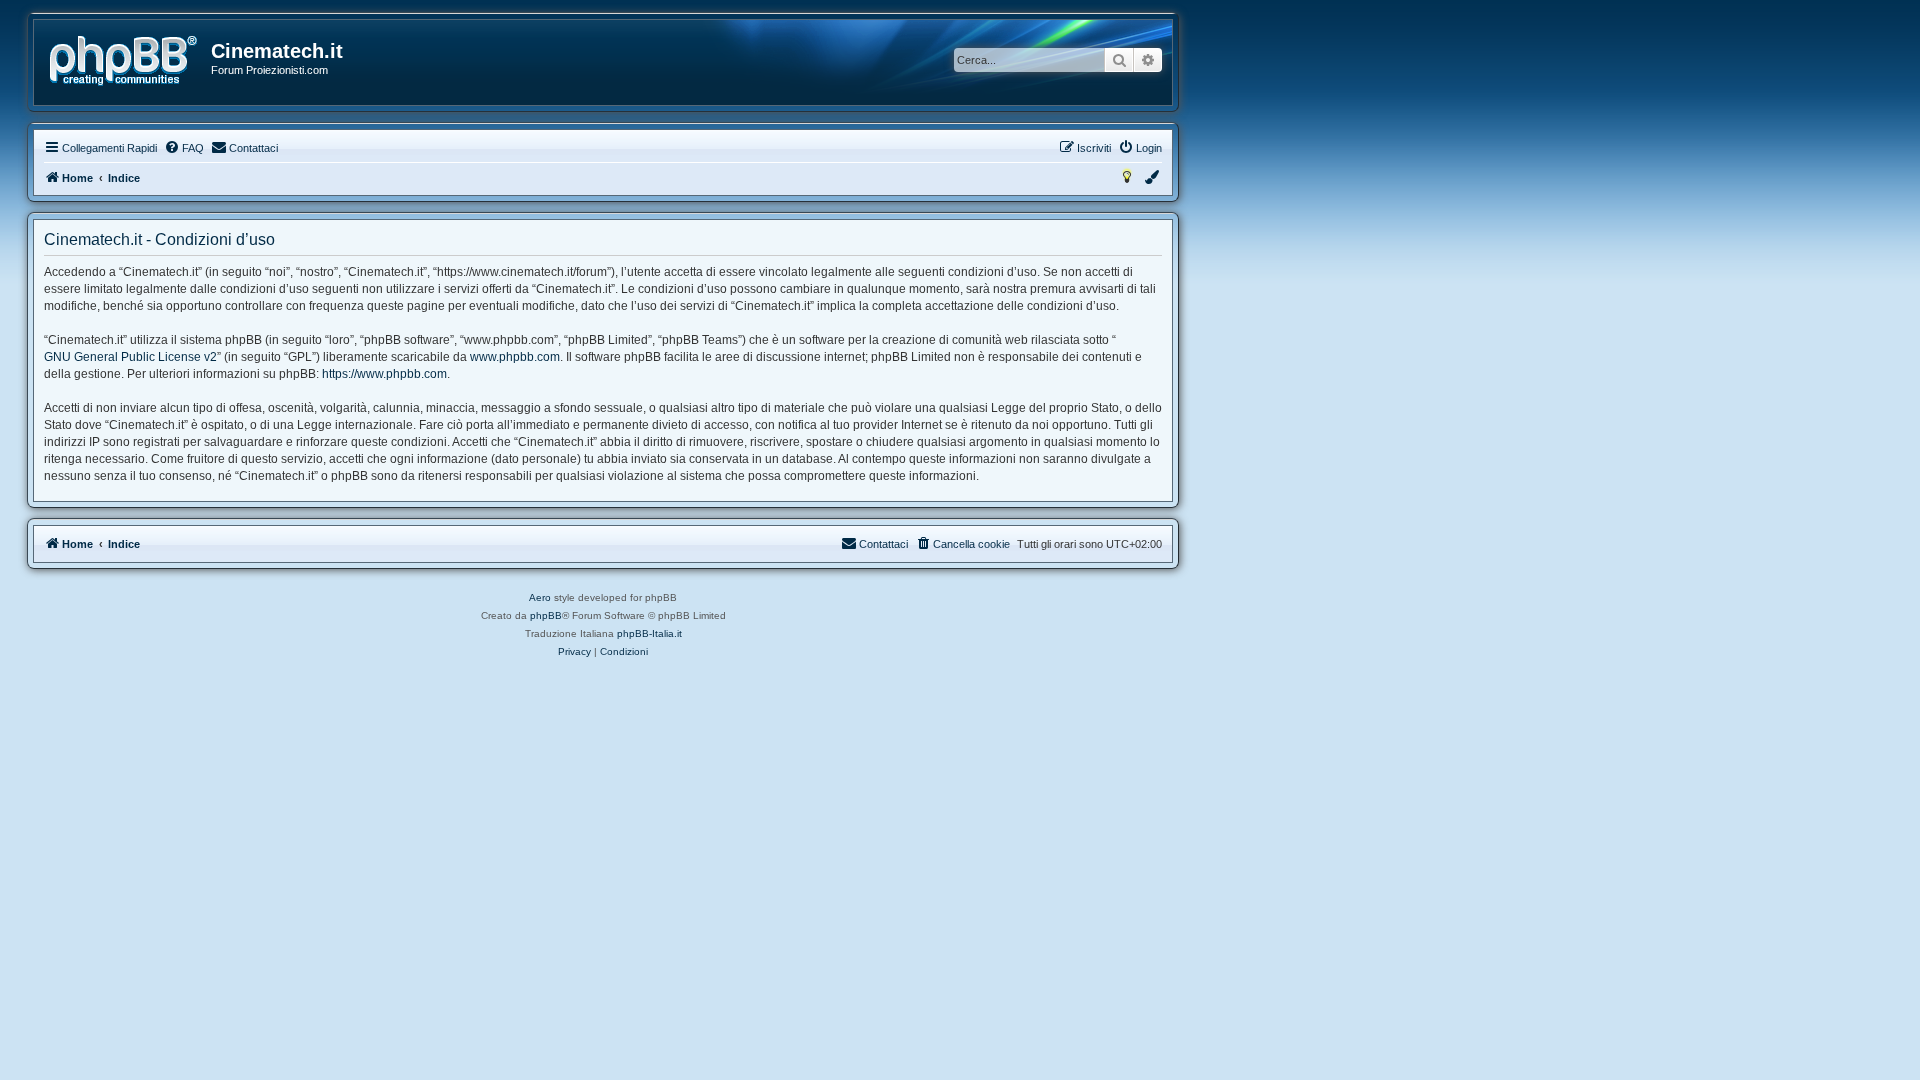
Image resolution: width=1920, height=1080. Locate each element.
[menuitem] (184, 148)
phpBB (546, 615)
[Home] (123, 61)
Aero (540, 597)
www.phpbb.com (515, 357)
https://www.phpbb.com (384, 374)
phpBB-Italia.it (649, 633)
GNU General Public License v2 (130, 357)
